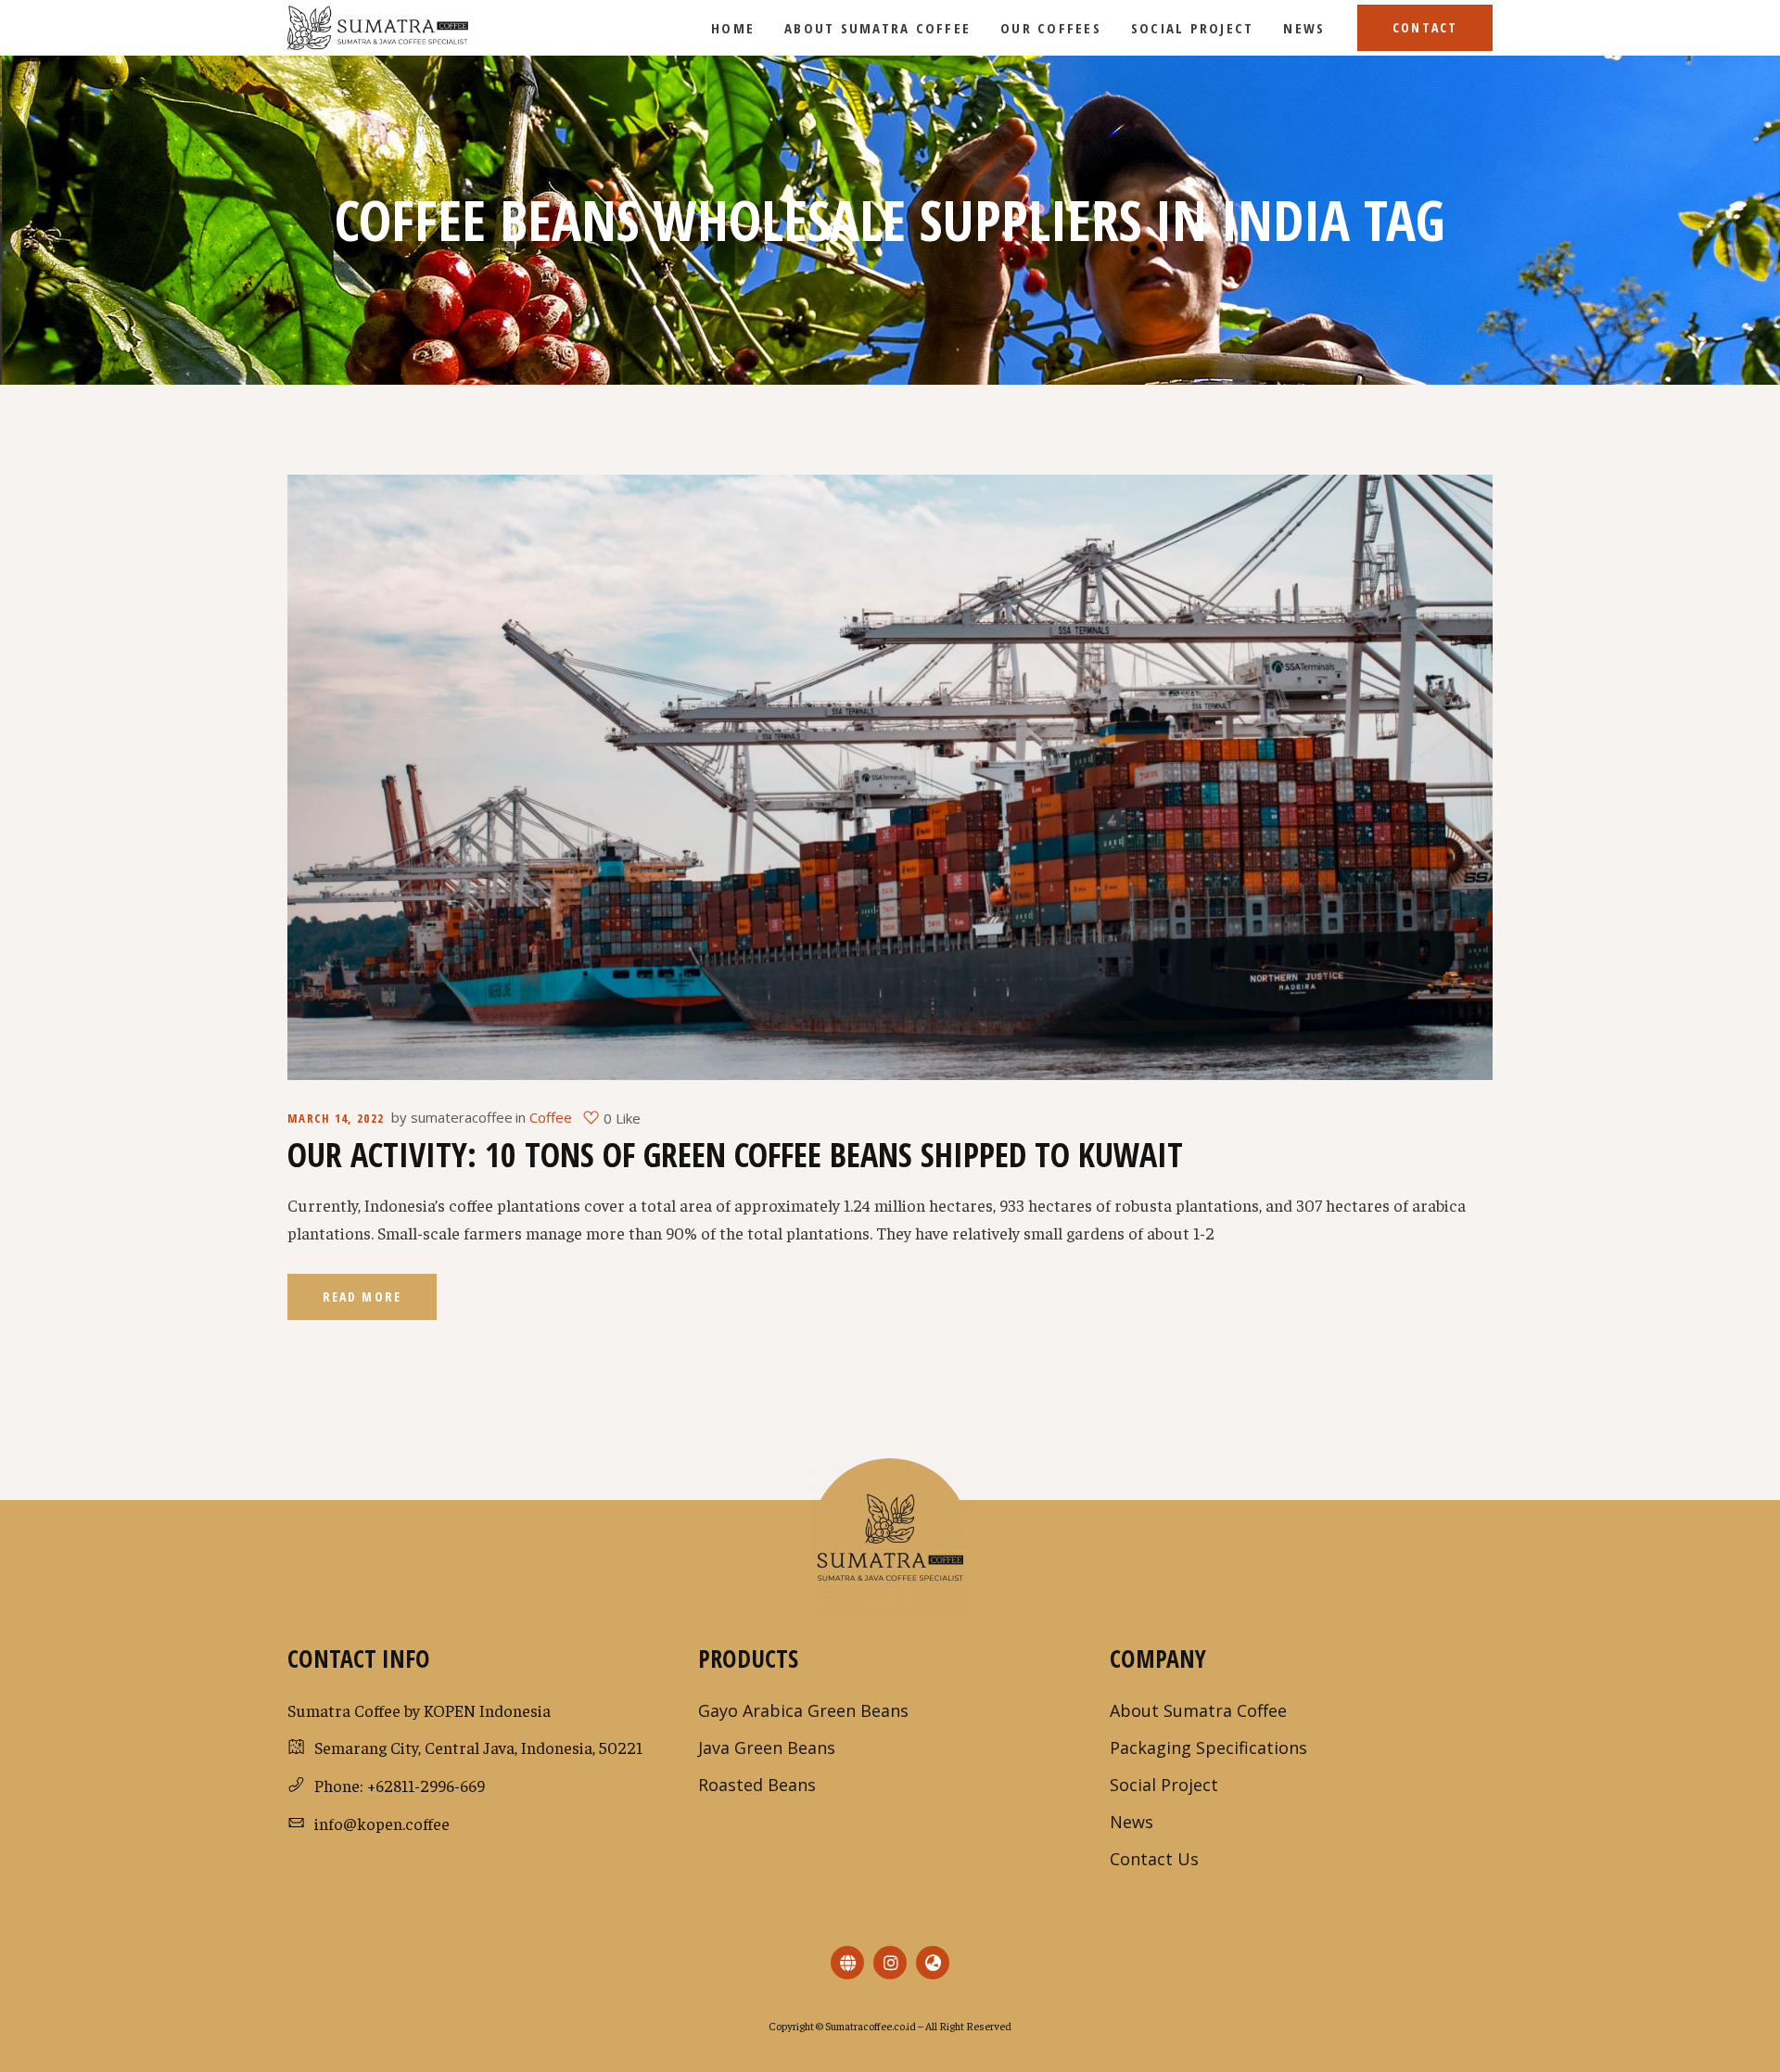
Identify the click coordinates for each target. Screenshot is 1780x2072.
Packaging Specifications (1208, 1748)
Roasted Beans (757, 1785)
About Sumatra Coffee (1198, 1710)
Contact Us (1154, 1859)
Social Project (1164, 1785)
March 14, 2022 (336, 1118)
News (1132, 1822)
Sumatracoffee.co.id (870, 2026)
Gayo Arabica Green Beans (803, 1710)
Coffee (551, 1117)
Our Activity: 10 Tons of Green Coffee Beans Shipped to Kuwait (735, 1155)
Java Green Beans (767, 1748)
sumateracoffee (462, 1117)
